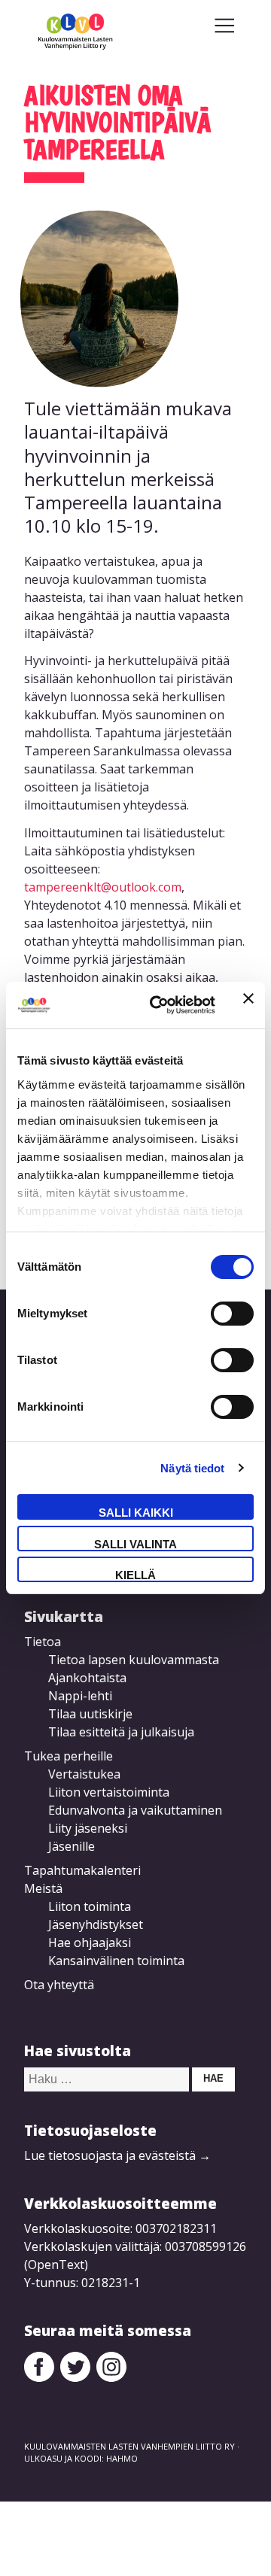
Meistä (43, 1888)
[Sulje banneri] (248, 1005)
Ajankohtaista (87, 1678)
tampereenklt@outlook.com (103, 887)
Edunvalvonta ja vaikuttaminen (135, 1810)
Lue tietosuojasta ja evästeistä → (117, 2155)
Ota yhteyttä (59, 1985)
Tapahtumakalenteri (82, 1870)
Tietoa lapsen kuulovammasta (134, 1660)
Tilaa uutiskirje (90, 1714)
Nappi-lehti (80, 1696)
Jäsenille (72, 1846)
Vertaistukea (84, 1774)
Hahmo (122, 2458)
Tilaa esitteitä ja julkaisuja (121, 1732)
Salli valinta (135, 1544)
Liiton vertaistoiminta (109, 1792)
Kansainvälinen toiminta (116, 1961)
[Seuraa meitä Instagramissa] (111, 2377)
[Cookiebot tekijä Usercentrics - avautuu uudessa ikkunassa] (159, 1005)
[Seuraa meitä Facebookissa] (39, 2377)
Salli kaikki (136, 1513)
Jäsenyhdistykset (96, 1924)
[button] (224, 26)
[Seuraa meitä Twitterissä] (75, 2377)
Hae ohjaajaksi (90, 1943)
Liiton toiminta (90, 1906)
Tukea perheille (69, 1756)
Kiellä (135, 1575)
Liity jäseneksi (88, 1828)
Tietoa (43, 1642)
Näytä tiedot (192, 1468)
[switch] (232, 1314)
